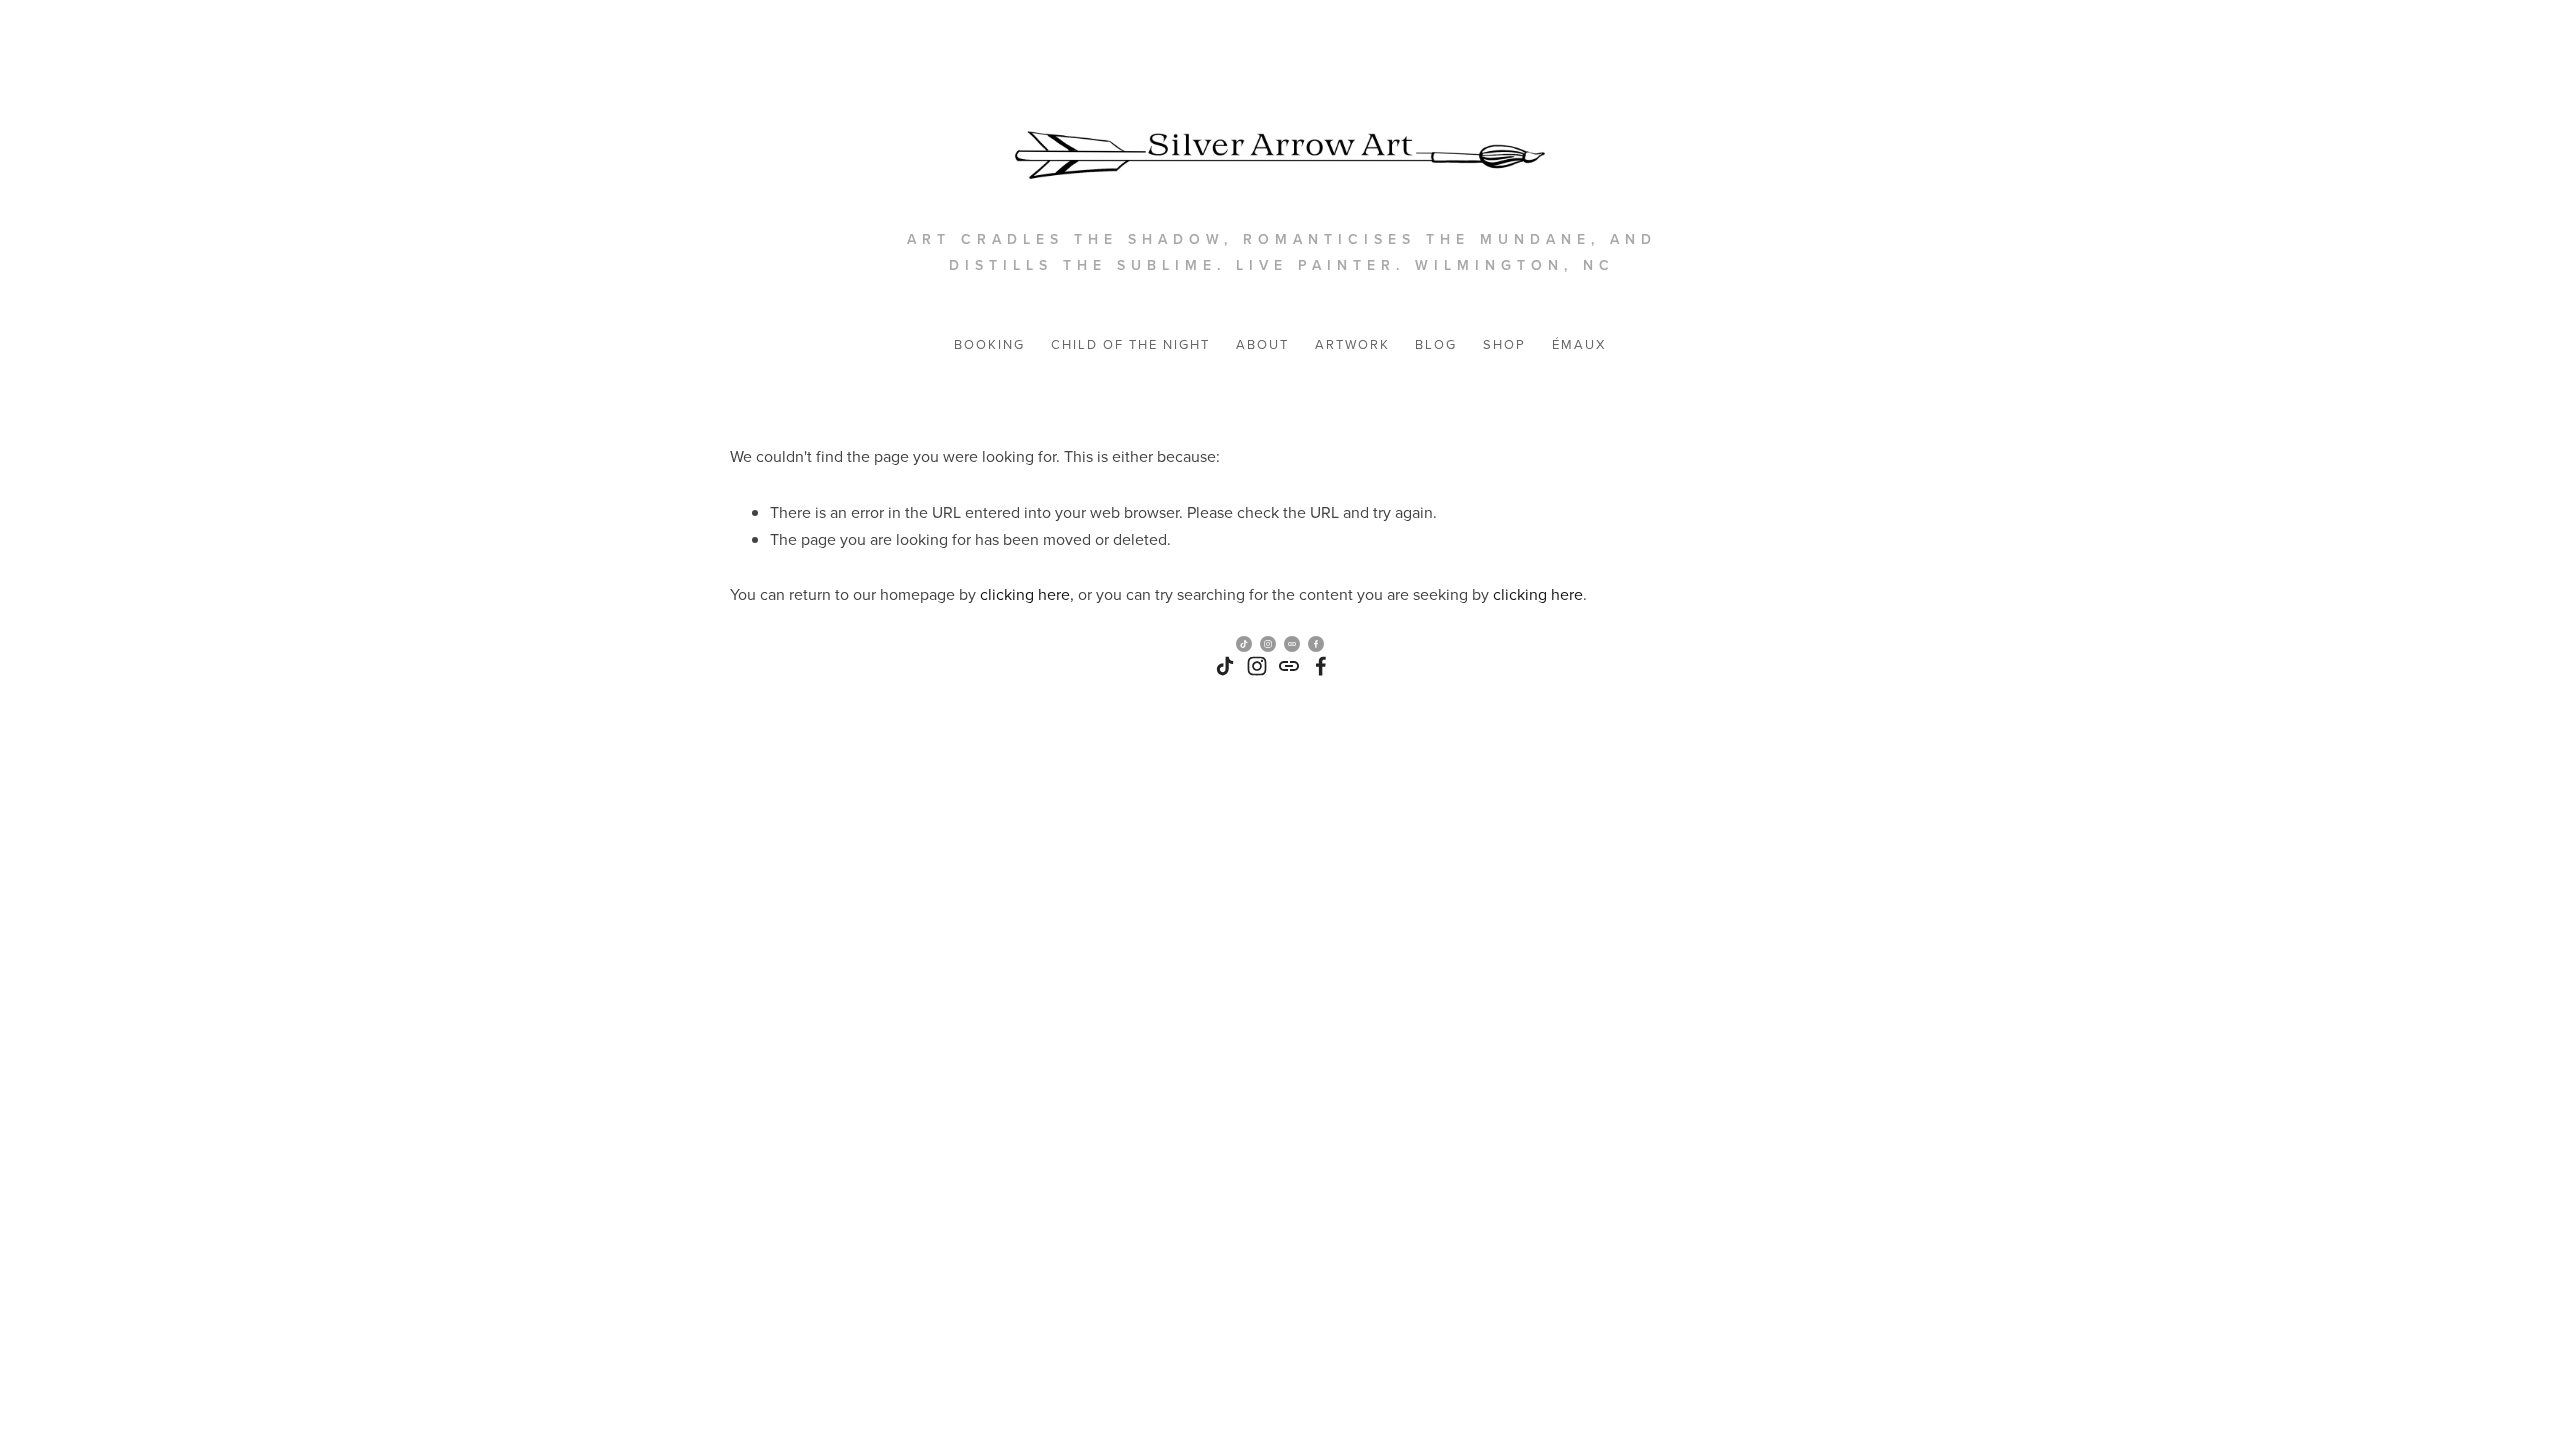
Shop (1504, 344)
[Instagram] (1257, 666)
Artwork (1352, 344)
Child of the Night (1130, 344)
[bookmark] (1280, 136)
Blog (1436, 344)
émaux (1579, 344)
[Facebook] (1321, 666)
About (1262, 344)
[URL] (1289, 666)
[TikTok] (1225, 666)
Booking (989, 344)
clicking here (1025, 594)
